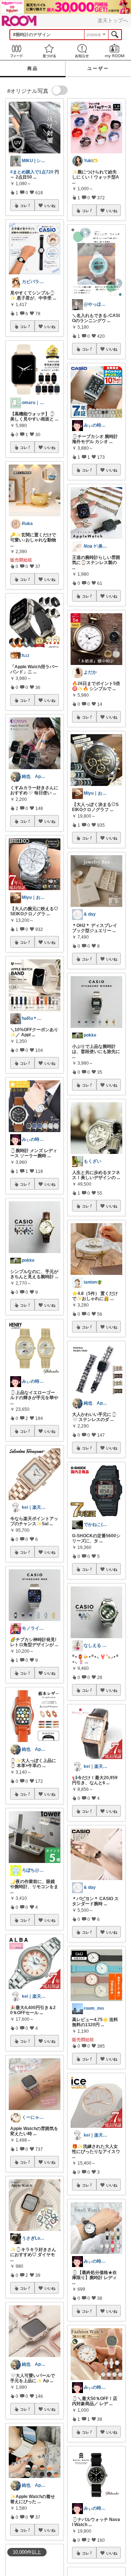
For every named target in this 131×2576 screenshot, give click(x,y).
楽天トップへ (113, 20)
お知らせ (82, 51)
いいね (50, 205)
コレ (24, 205)
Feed (16, 51)
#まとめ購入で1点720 (32, 172)
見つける (49, 51)
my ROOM (115, 51)
